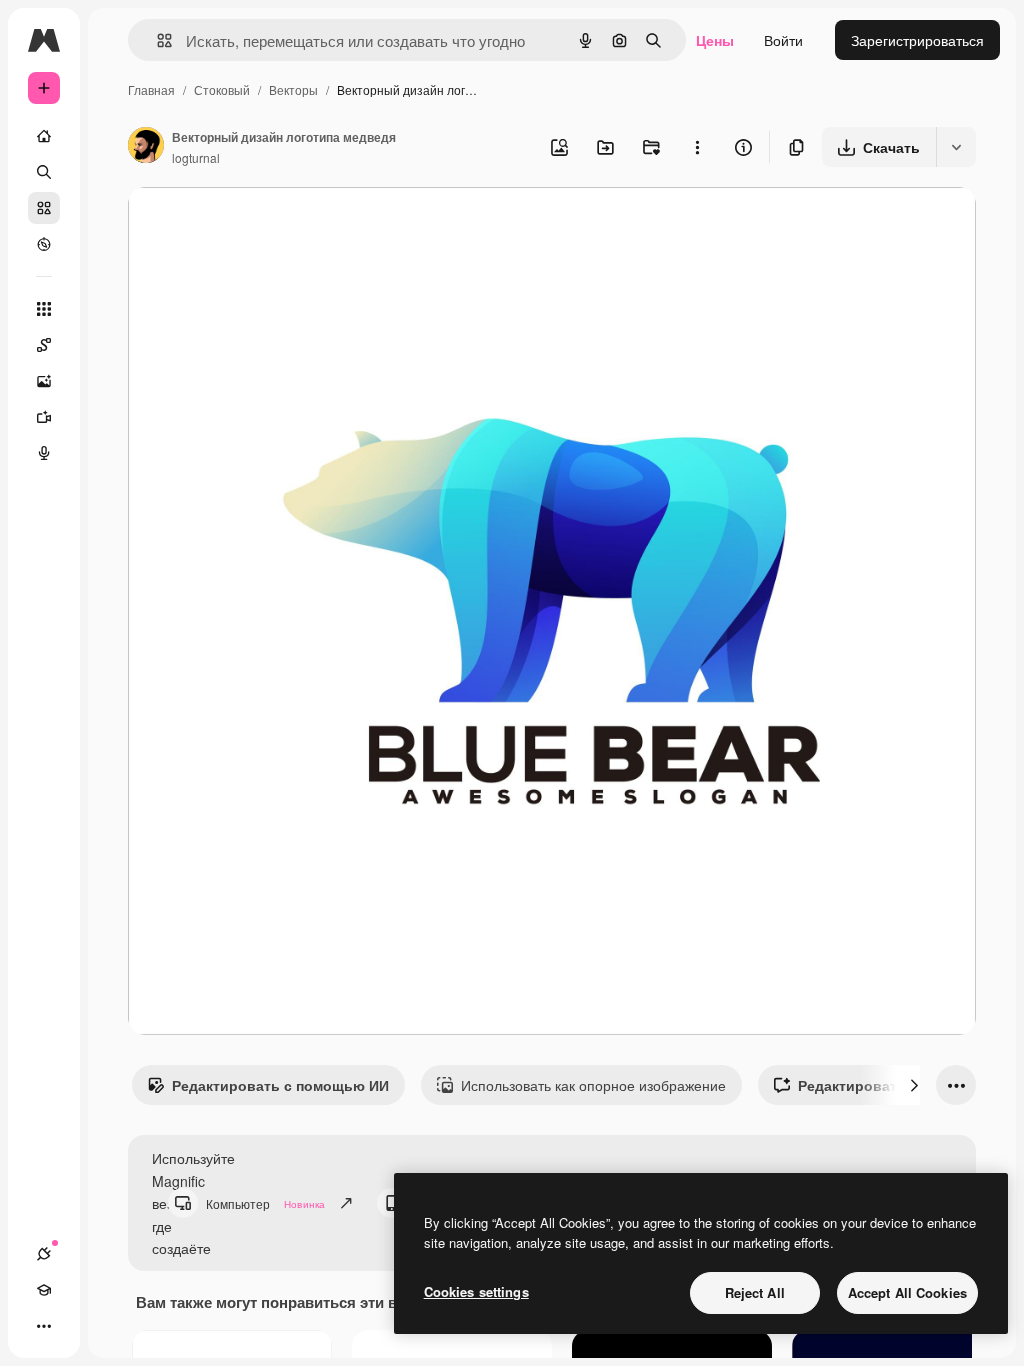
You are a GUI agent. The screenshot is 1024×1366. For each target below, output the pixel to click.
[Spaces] (44, 345)
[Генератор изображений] (44, 381)
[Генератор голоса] (44, 453)
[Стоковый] (44, 208)
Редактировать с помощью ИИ (280, 1085)
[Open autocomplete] (156, 40)
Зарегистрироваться (917, 40)
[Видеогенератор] (44, 417)
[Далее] (914, 1085)
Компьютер (265, 1203)
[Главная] (44, 136)
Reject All (755, 1292)
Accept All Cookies (907, 1292)
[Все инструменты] (44, 309)
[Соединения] (44, 1254)
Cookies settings (476, 1291)
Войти (783, 40)
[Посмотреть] (44, 244)
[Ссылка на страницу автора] (146, 147)
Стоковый (222, 89)
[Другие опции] (697, 147)
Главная (151, 89)
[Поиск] (44, 172)
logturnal (196, 157)
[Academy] (44, 1290)
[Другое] (44, 1326)
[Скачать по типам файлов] (956, 147)
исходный (262, 225)
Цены (715, 40)
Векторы (293, 89)
